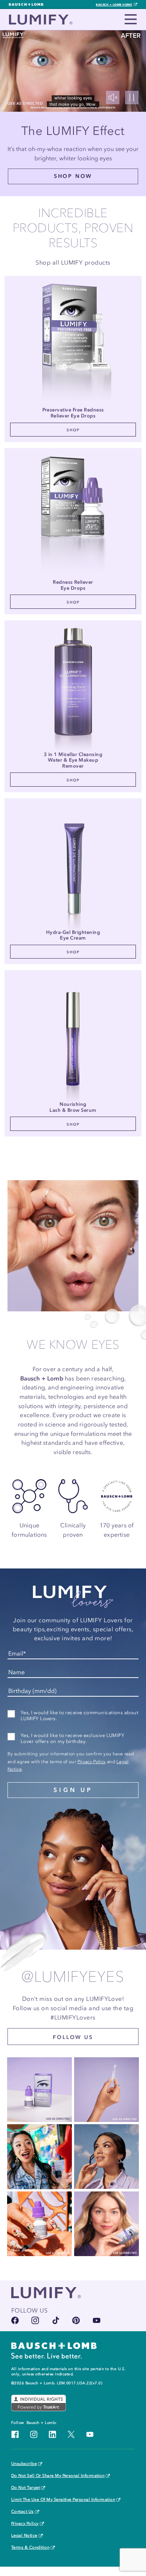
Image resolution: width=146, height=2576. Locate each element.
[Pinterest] (76, 2320)
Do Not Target (25, 2488)
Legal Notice (24, 2536)
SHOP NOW (73, 176)
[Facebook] (15, 2320)
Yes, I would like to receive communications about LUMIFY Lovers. (79, 1716)
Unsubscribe (24, 2464)
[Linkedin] (52, 2434)
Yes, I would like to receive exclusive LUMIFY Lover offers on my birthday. (72, 1738)
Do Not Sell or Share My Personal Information (58, 2476)
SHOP (73, 430)
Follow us (73, 2037)
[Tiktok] (56, 2320)
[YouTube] (97, 2320)
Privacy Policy (92, 1762)
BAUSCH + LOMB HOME (114, 4)
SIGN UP (73, 1790)
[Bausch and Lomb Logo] (54, 2350)
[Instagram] (35, 2320)
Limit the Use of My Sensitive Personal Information (63, 2500)
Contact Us (22, 2512)
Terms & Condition (30, 2548)
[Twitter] (71, 2434)
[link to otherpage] (73, 344)
